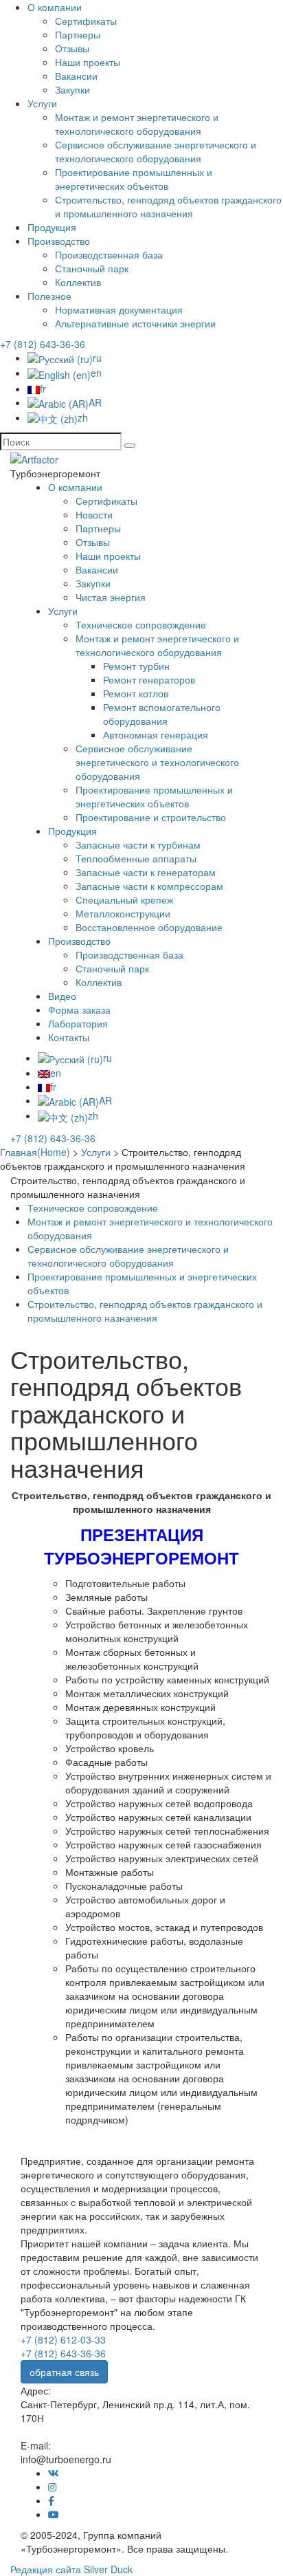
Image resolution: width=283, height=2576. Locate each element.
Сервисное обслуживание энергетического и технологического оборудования (156, 151)
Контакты (69, 1037)
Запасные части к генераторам (146, 872)
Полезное (49, 296)
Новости (94, 514)
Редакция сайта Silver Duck (71, 2569)
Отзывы (72, 48)
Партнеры (78, 34)
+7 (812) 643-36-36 (43, 344)
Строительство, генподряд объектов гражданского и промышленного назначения (168, 206)
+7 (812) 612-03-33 (63, 2339)
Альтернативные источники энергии (135, 323)
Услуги (42, 103)
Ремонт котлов (136, 693)
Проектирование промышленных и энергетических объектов (134, 179)
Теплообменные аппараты (136, 858)
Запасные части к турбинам (138, 844)
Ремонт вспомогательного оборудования (162, 714)
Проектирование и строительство (151, 817)
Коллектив (78, 282)
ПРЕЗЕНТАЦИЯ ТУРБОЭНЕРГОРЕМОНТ (141, 1546)
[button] (130, 446)
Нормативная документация (119, 309)
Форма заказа (79, 1009)
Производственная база (109, 254)
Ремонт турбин (136, 666)
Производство (59, 241)
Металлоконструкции (123, 913)
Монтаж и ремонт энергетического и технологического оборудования (137, 124)
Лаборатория (78, 1023)
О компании (55, 7)
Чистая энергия (111, 597)
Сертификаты (86, 21)
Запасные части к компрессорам (149, 886)
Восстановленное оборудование (149, 927)
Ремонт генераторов (149, 679)
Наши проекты (88, 62)
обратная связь (64, 2372)
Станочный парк (92, 268)
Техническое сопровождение (141, 624)
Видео (62, 996)
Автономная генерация (156, 734)
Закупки (72, 89)
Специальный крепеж (124, 899)
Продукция (52, 227)
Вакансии (76, 76)
